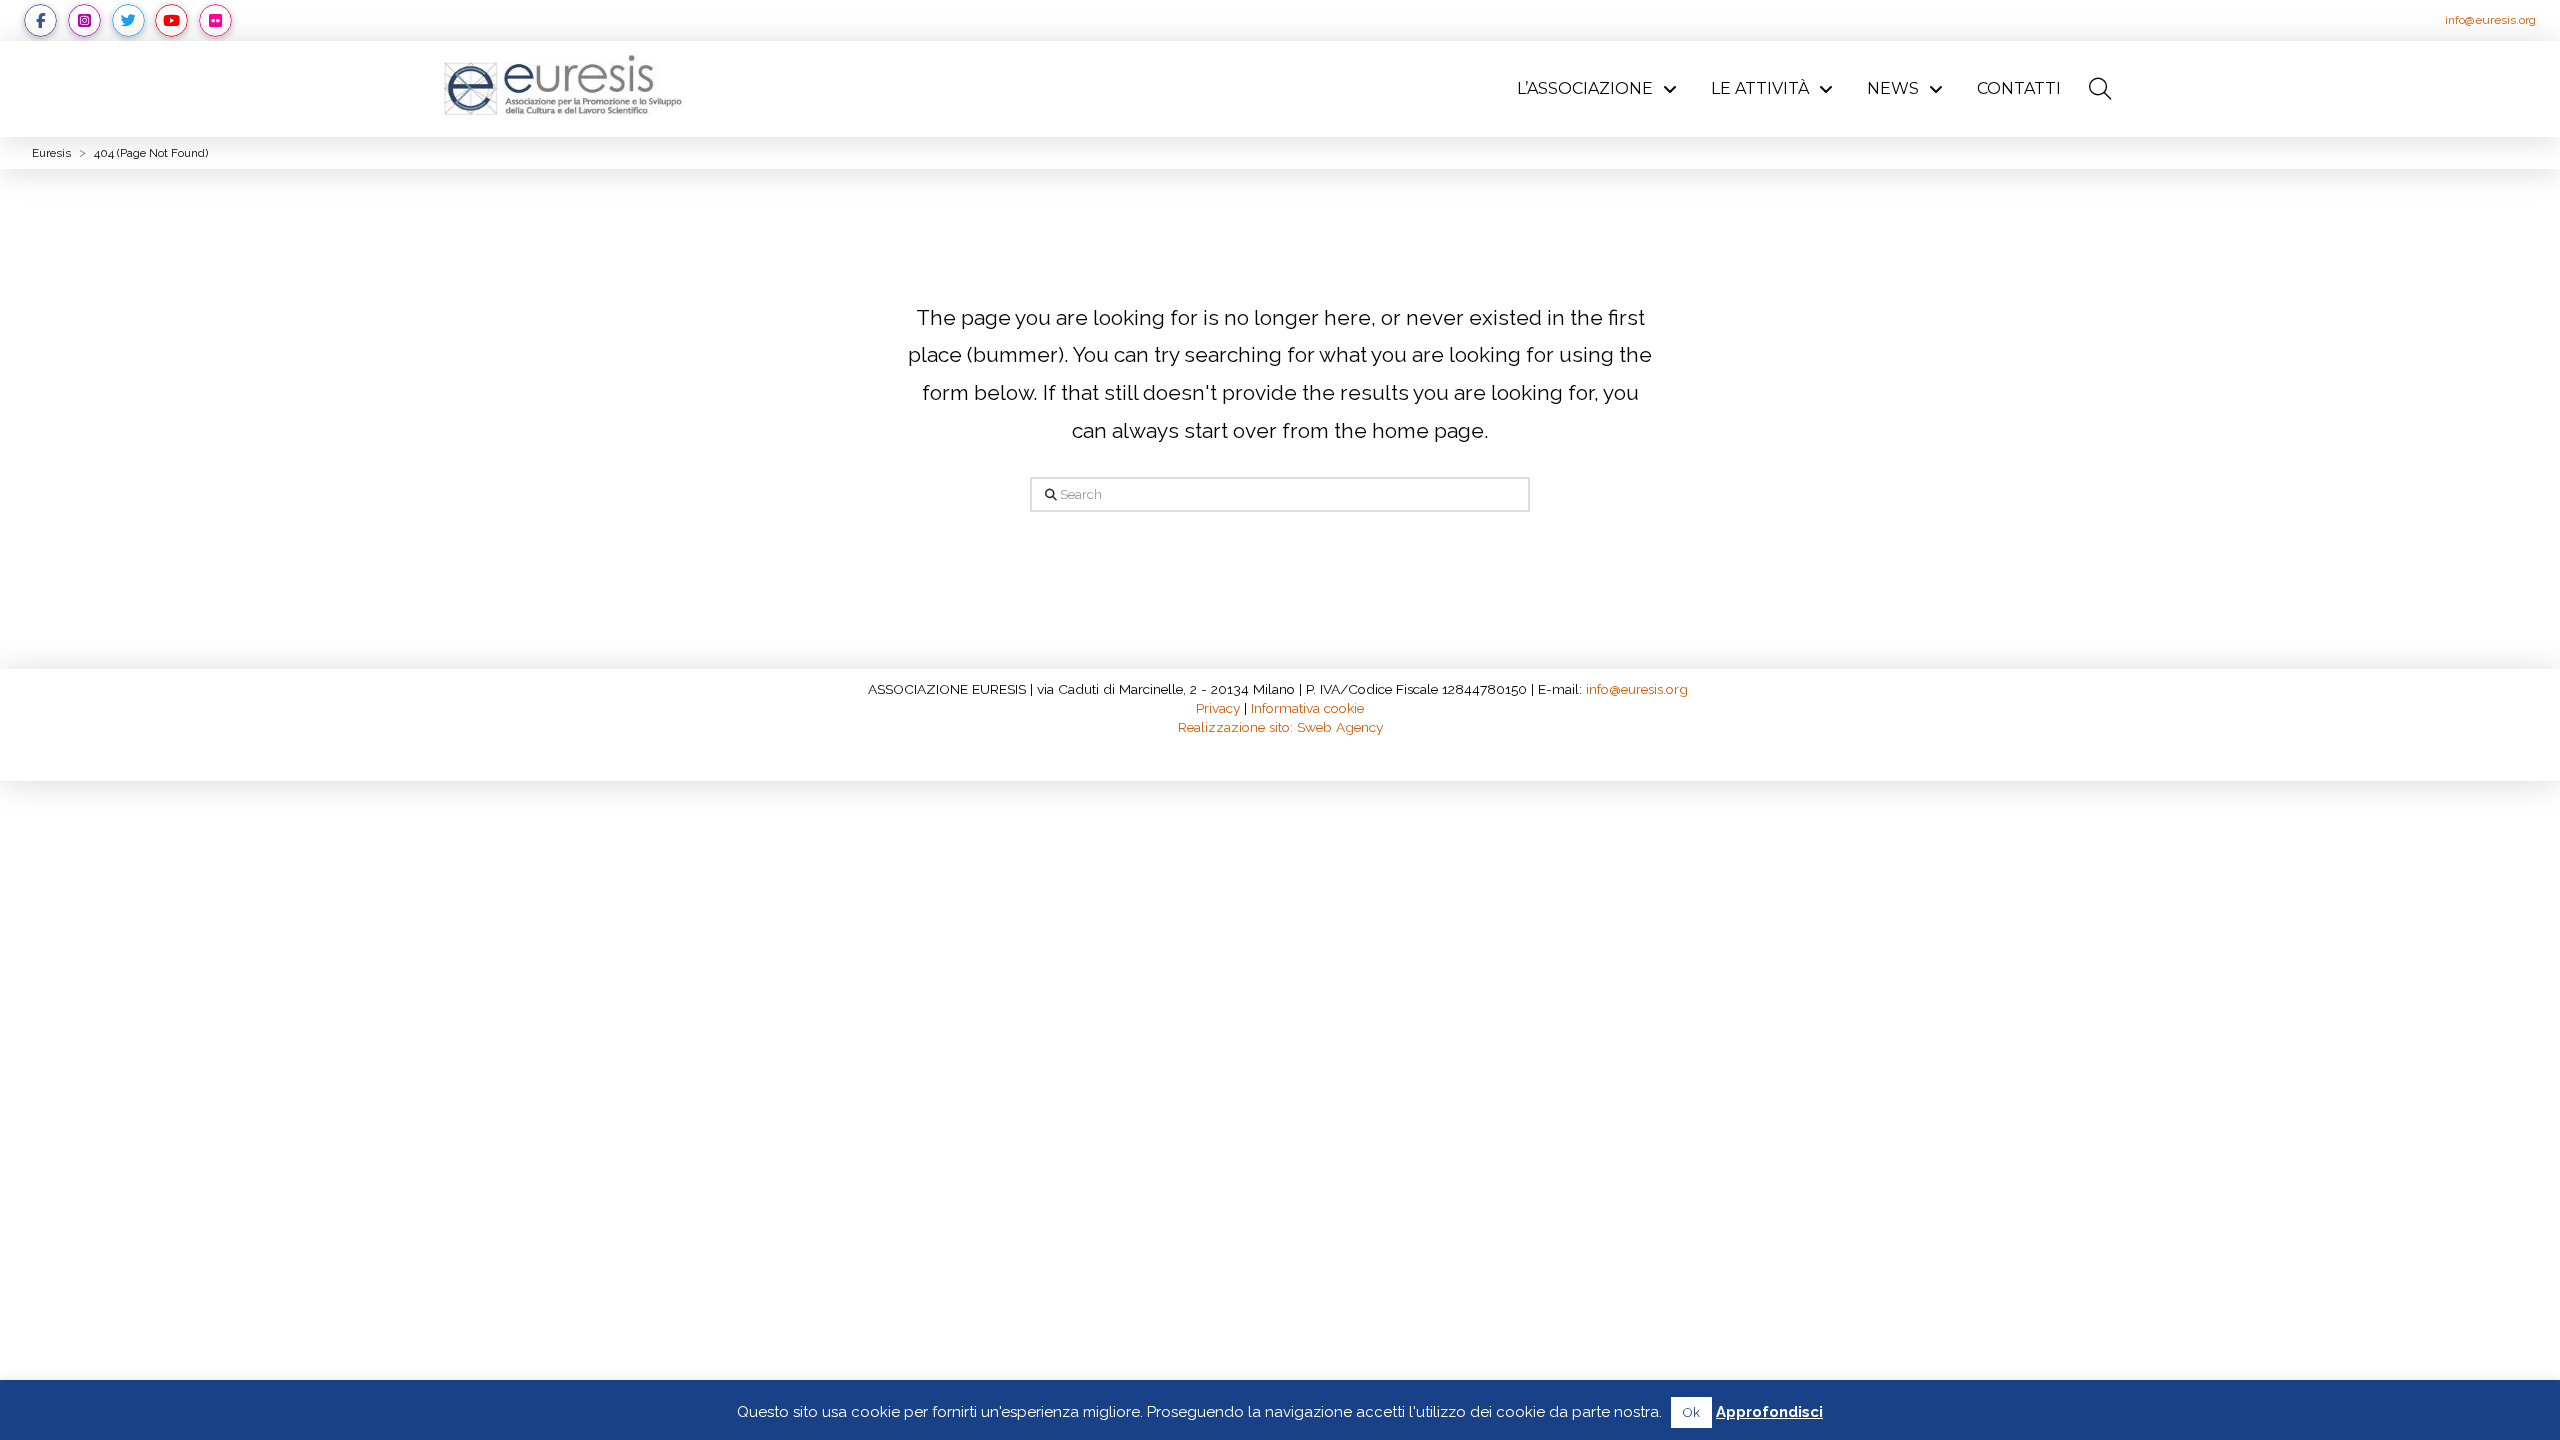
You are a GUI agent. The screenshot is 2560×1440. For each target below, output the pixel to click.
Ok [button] (1691, 1412)
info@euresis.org (2490, 20)
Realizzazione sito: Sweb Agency (1280, 727)
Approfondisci (1769, 1412)
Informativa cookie (1307, 708)
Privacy (1218, 708)
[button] (2100, 89)
